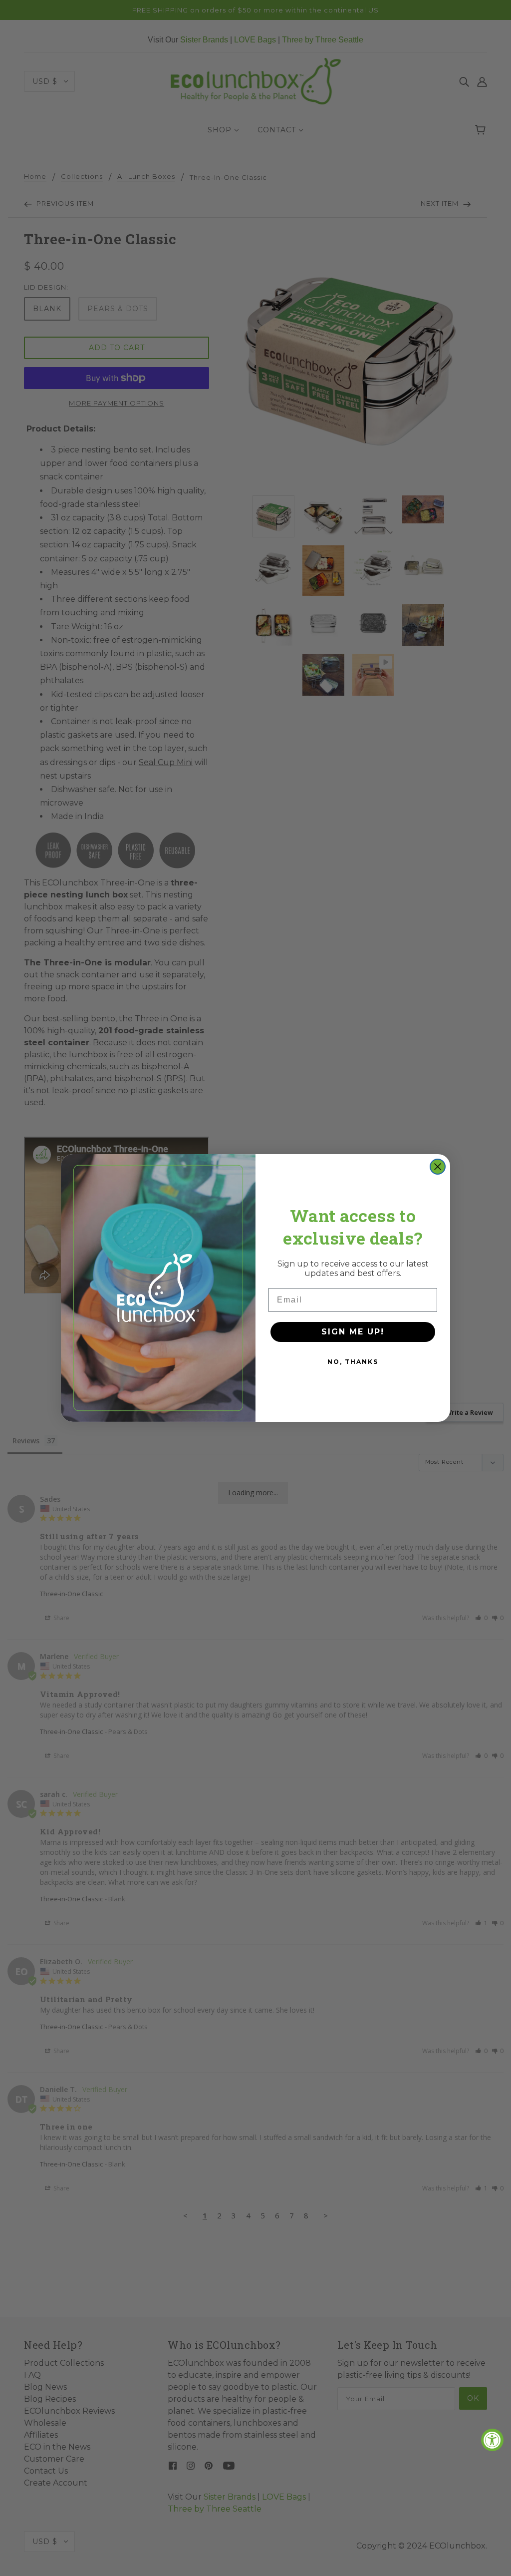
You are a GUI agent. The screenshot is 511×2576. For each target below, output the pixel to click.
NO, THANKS (353, 1362)
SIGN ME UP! (353, 1332)
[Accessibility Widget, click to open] (492, 2440)
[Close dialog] (438, 1167)
